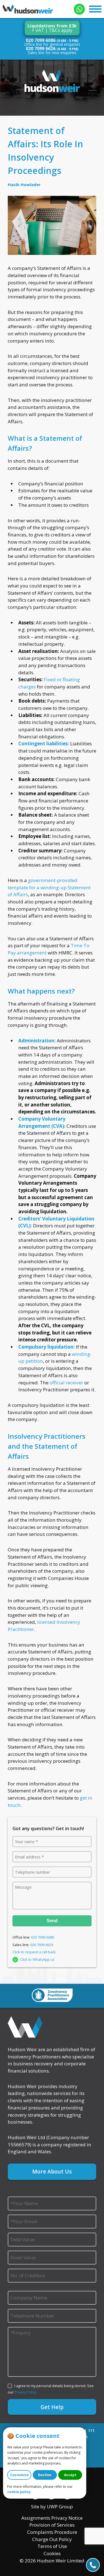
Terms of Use (52, 2546)
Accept (70, 2475)
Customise (19, 2475)
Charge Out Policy (52, 2539)
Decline (45, 2475)
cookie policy (19, 2492)
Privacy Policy (25, 2392)
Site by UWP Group (52, 2507)
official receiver (66, 1383)
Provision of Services (52, 2525)
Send (52, 1921)
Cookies (52, 2553)
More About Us (52, 2171)
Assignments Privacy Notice (52, 2518)
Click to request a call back (34, 1952)
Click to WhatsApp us (37, 1959)
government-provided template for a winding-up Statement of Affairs (49, 887)
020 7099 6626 (41, 49)
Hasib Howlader (24, 184)
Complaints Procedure (52, 2532)
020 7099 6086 (41, 40)
